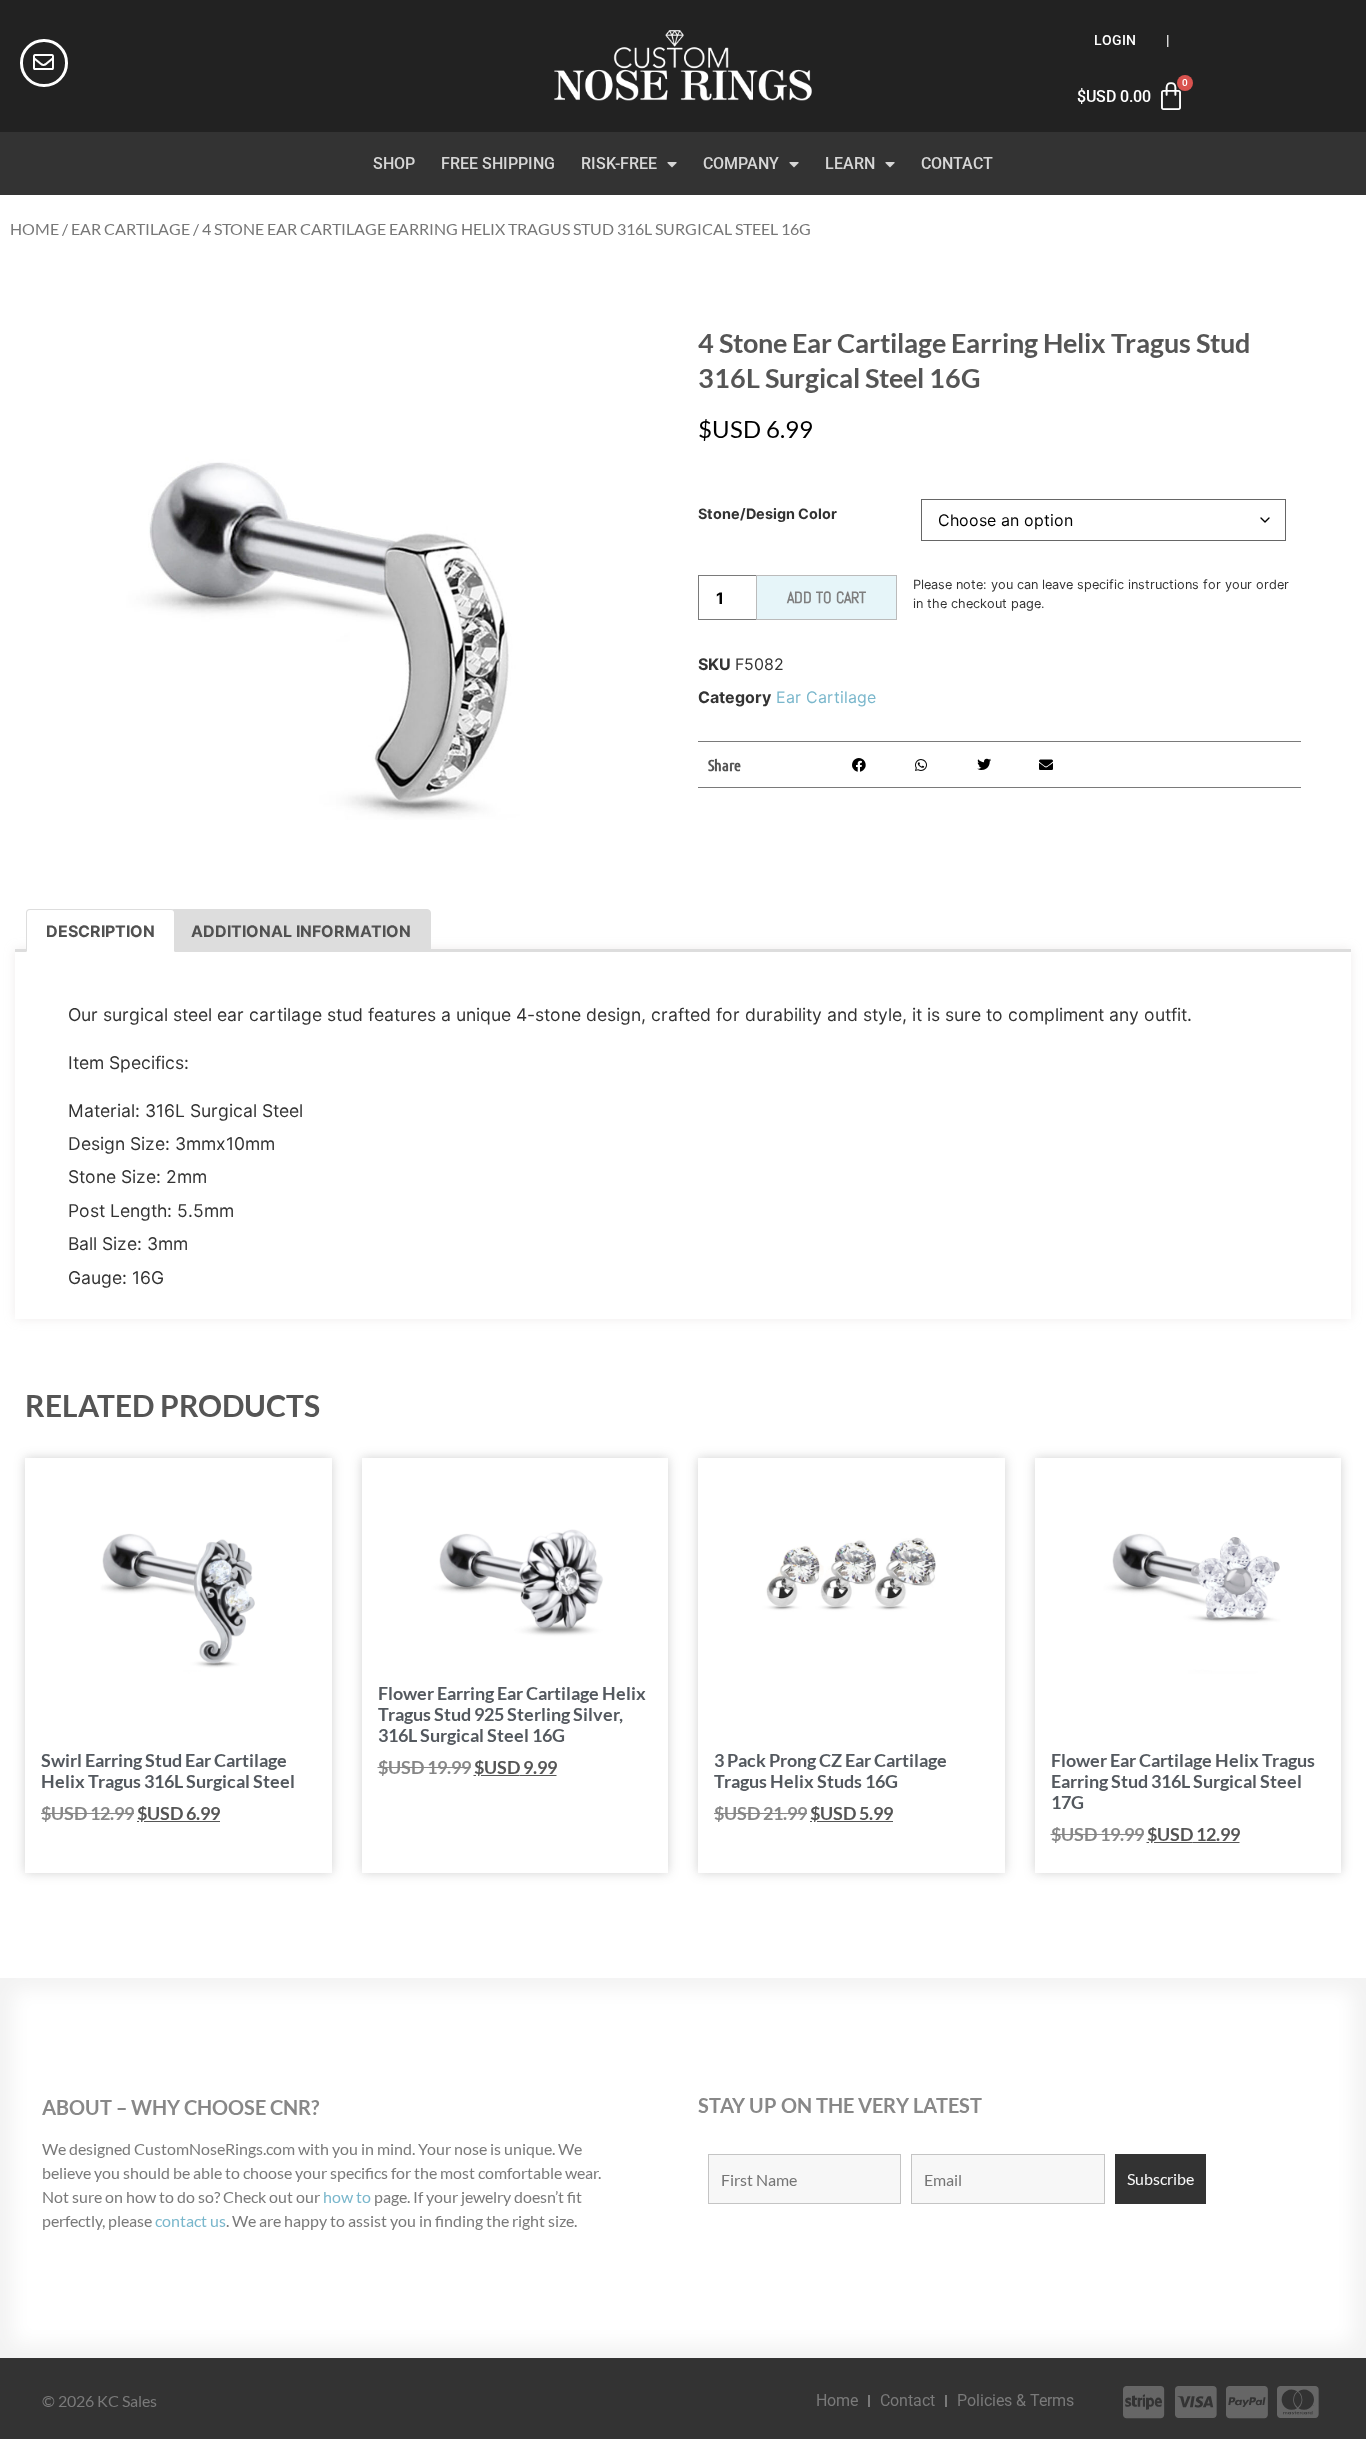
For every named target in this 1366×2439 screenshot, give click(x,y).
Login (1115, 40)
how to (347, 2196)
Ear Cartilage (130, 228)
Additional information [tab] (301, 931)
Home (34, 228)
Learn (850, 163)
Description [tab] (100, 931)
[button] (858, 764)
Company (741, 163)
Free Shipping (498, 163)
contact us (190, 2220)
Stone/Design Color (767, 514)
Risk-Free (619, 163)
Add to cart (826, 597)
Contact (957, 163)
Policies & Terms (1015, 2400)
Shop (394, 163)
